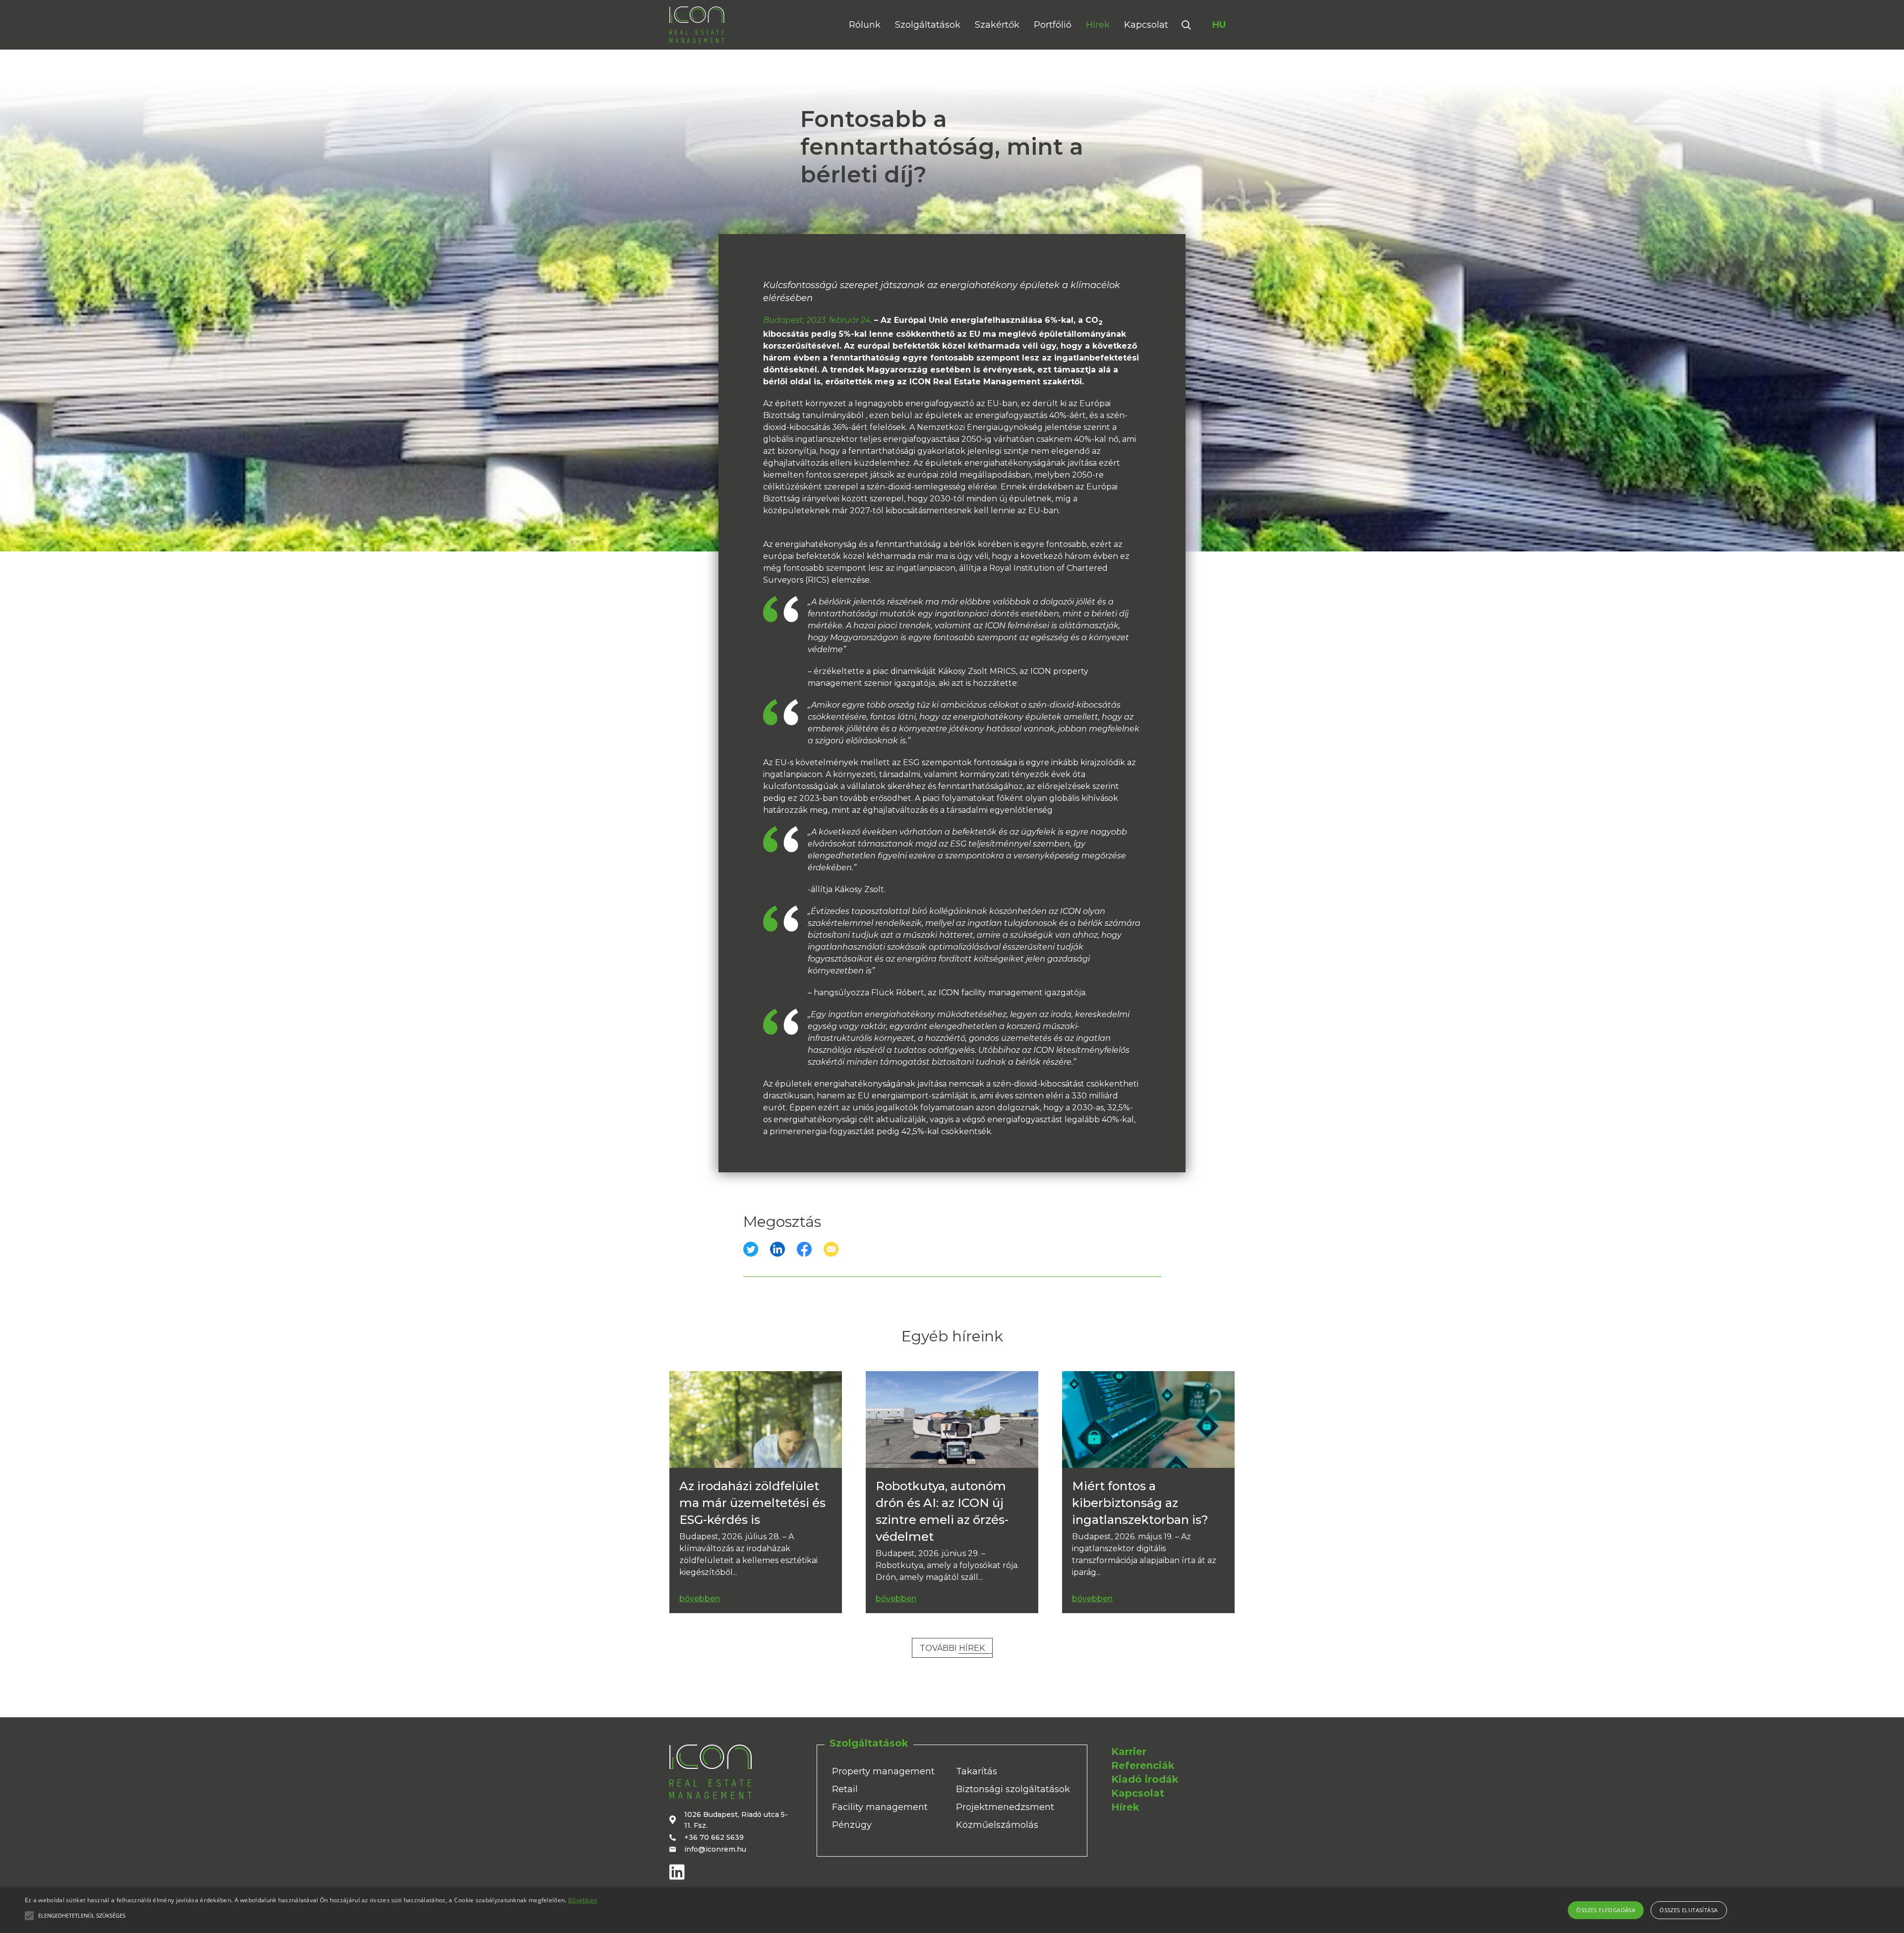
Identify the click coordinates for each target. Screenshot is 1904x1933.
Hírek (1098, 25)
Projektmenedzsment (1005, 1807)
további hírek (952, 1648)
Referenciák (1143, 1765)
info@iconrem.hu (715, 1849)
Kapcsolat (1146, 25)
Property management (883, 1771)
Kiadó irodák (1145, 1779)
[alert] (952, 1910)
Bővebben (583, 1900)
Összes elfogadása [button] (1606, 1910)
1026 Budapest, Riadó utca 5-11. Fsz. (736, 1820)
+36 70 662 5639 (714, 1837)
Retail (845, 1789)
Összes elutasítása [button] (1689, 1910)
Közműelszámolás (997, 1825)
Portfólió (1053, 25)
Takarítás (977, 1771)
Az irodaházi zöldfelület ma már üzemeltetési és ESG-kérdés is (752, 1503)
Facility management (880, 1807)
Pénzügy (852, 1825)
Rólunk (865, 25)
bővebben (700, 1599)
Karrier (1129, 1752)
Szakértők (997, 25)
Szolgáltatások (928, 25)
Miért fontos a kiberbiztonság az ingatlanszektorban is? (1140, 1503)
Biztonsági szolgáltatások (1013, 1789)
